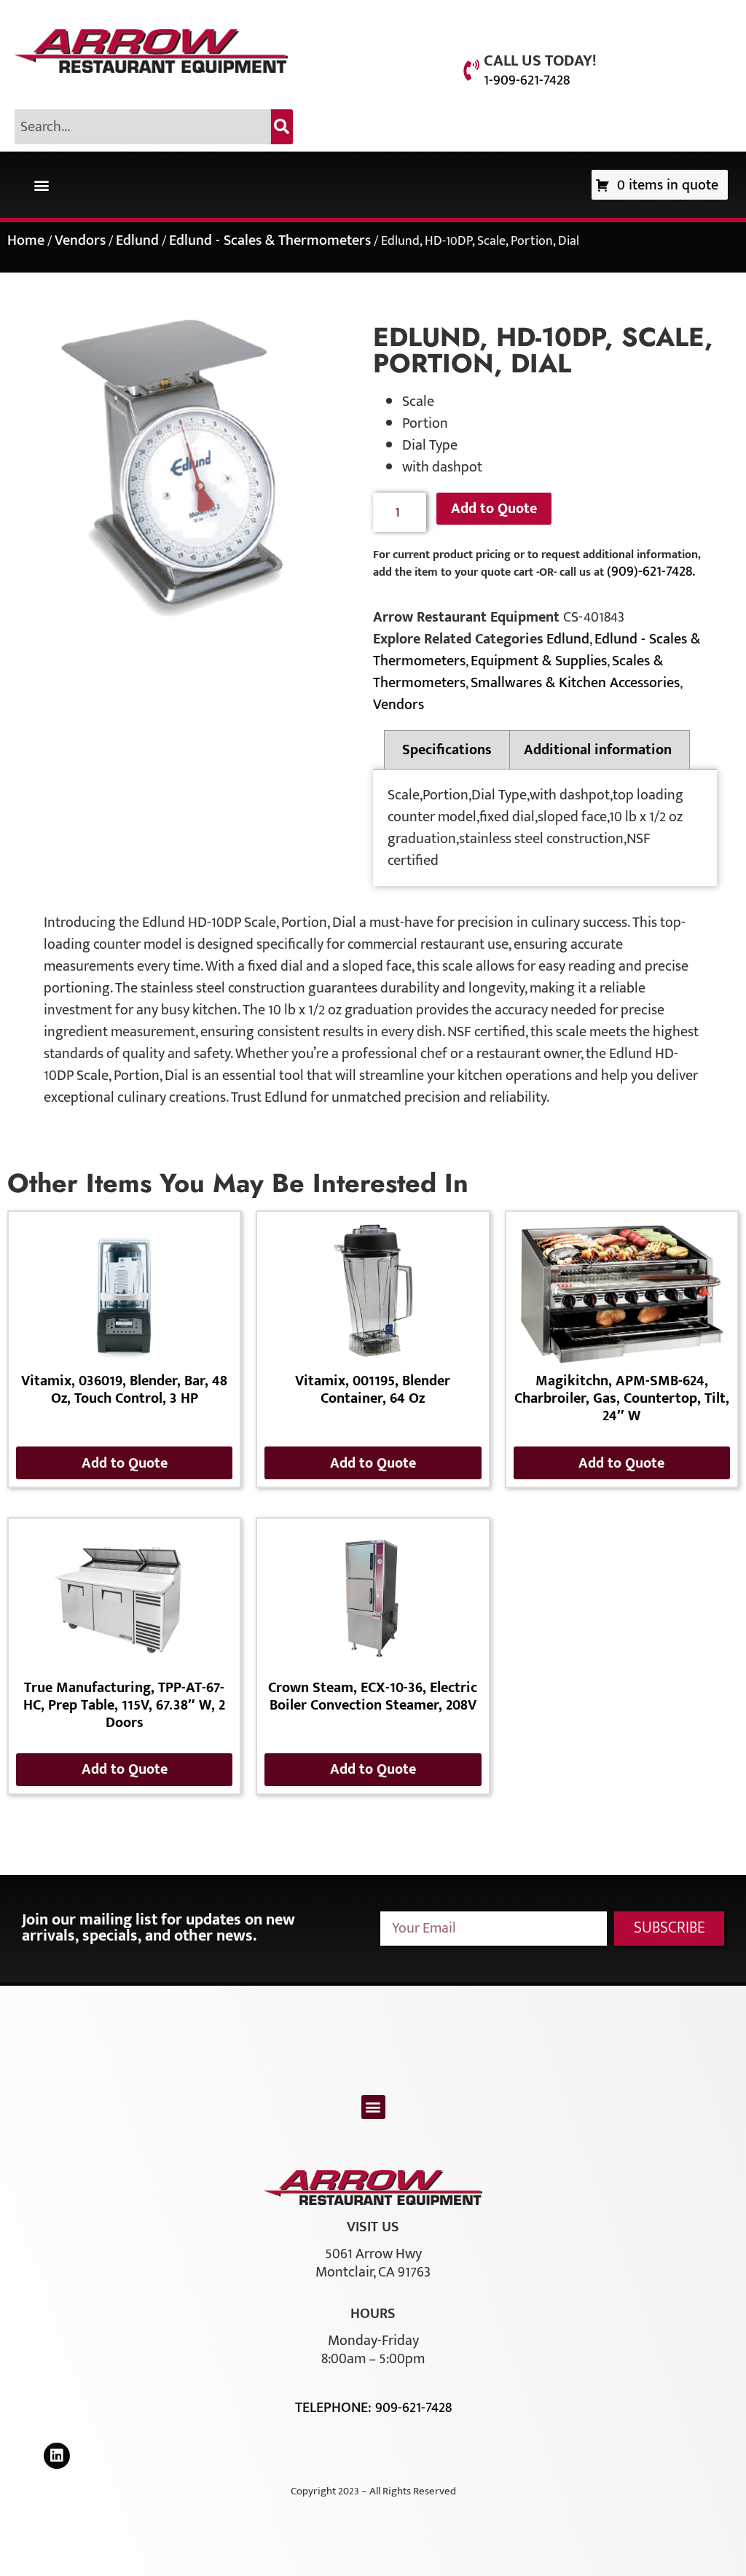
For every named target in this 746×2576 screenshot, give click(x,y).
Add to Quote (494, 509)
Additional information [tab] (598, 750)
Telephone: (335, 2408)
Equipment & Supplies (539, 661)
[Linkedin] (57, 2456)
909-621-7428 (413, 2408)
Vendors (80, 240)
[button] (41, 185)
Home (26, 240)
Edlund (137, 240)
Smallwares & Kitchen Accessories (575, 683)
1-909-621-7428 (527, 80)
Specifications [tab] (447, 750)
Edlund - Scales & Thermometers (270, 240)
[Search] (282, 127)
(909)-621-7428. (651, 571)
